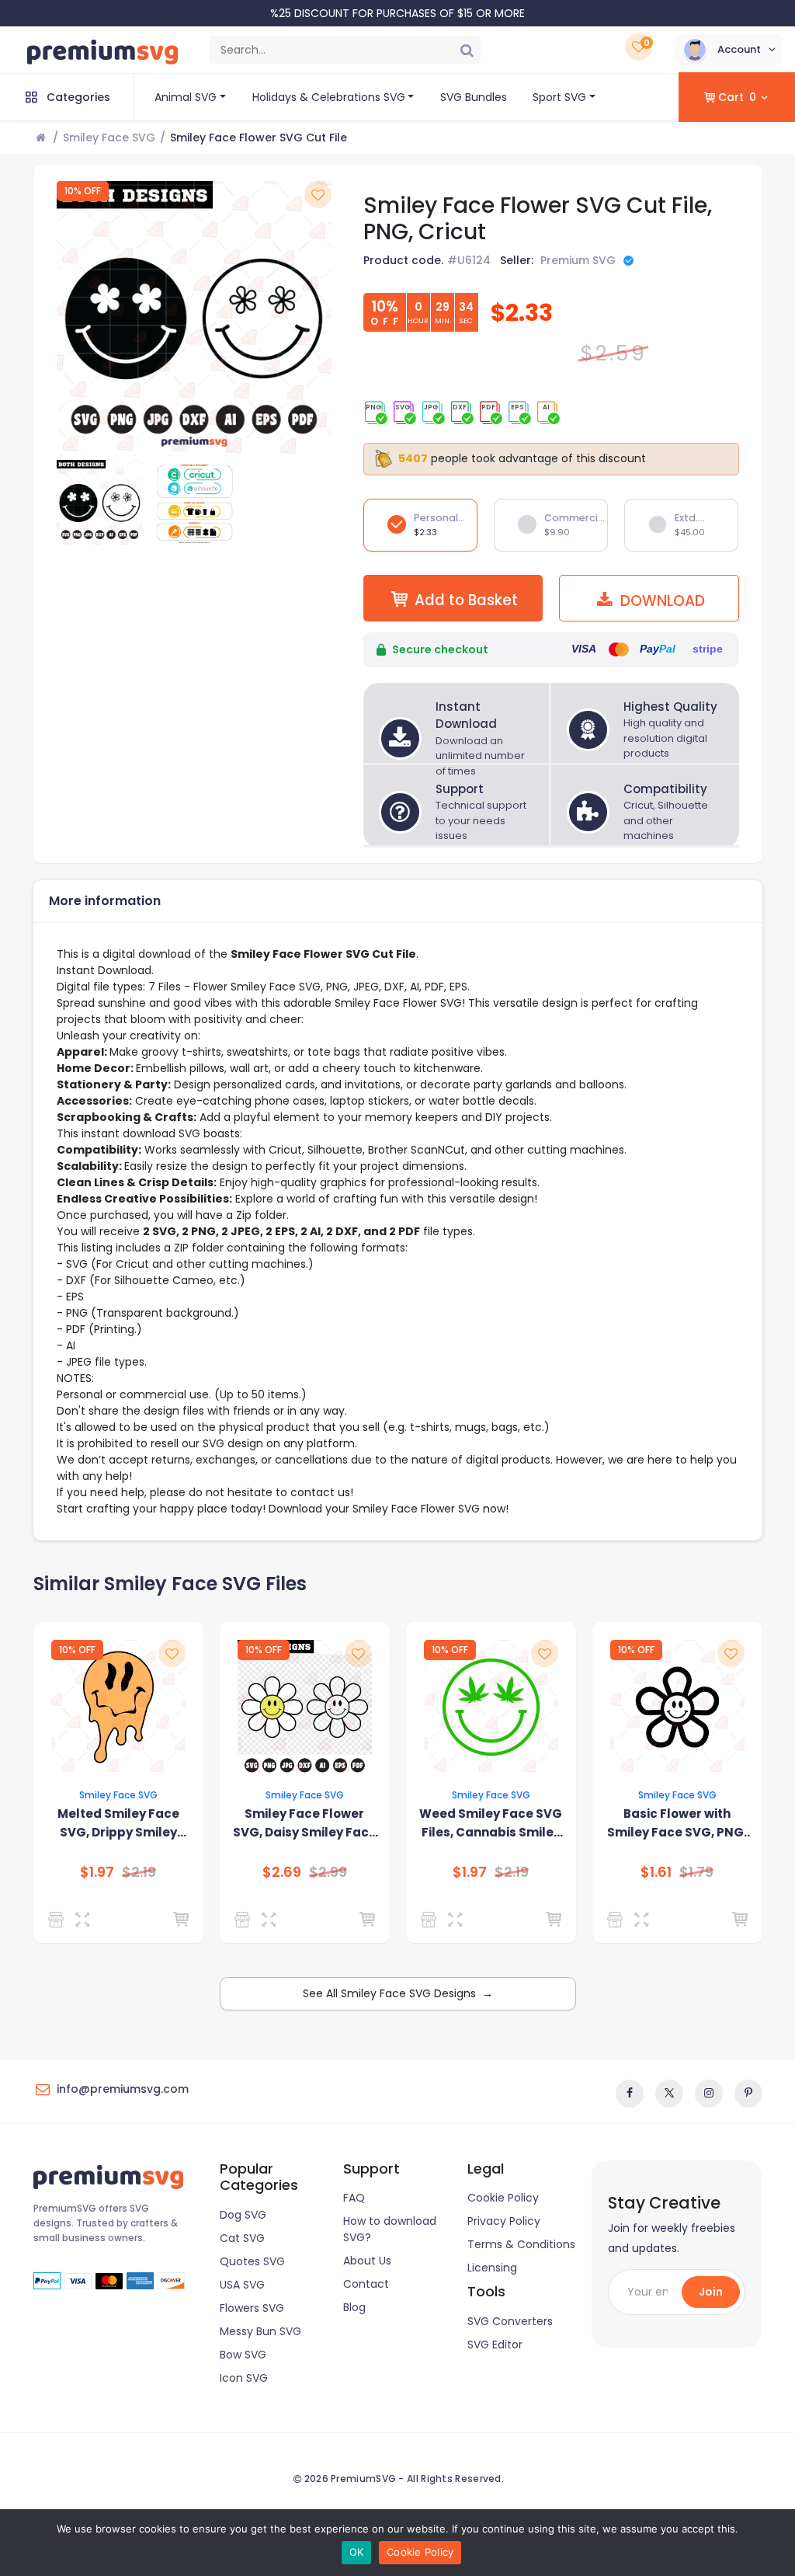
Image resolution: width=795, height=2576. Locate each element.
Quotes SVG (252, 2261)
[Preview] (86, 1920)
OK (357, 2552)
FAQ (354, 2198)
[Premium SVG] (245, 1920)
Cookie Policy (503, 2198)
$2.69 (282, 1872)
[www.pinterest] (748, 2094)
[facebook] (630, 2094)
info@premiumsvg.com (123, 2089)
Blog (354, 2307)
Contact (366, 2284)
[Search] (467, 50)
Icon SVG (244, 2378)
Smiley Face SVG (109, 138)
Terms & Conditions (521, 2244)
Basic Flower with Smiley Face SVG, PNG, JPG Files (677, 1824)
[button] (729, 50)
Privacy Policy (504, 2221)
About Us (367, 2261)
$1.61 (656, 1872)
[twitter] (669, 2094)
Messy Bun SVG (260, 2331)
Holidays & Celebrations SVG (329, 97)
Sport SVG (559, 97)
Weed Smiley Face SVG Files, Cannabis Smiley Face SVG (491, 1824)
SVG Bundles (474, 97)
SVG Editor (495, 2345)
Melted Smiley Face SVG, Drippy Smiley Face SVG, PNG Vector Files (118, 1824)
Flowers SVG (252, 2308)
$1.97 (97, 1872)
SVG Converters (510, 2321)
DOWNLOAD (661, 601)
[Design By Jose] (59, 1920)
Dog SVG (243, 2215)
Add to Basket (466, 600)
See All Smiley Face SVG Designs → (398, 1993)
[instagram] (709, 2094)
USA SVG (242, 2285)
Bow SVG (243, 2355)
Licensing (492, 2268)
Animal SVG (186, 97)
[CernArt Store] (618, 1920)
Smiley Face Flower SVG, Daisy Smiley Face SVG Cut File (305, 1824)
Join (711, 2292)
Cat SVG (242, 2238)
